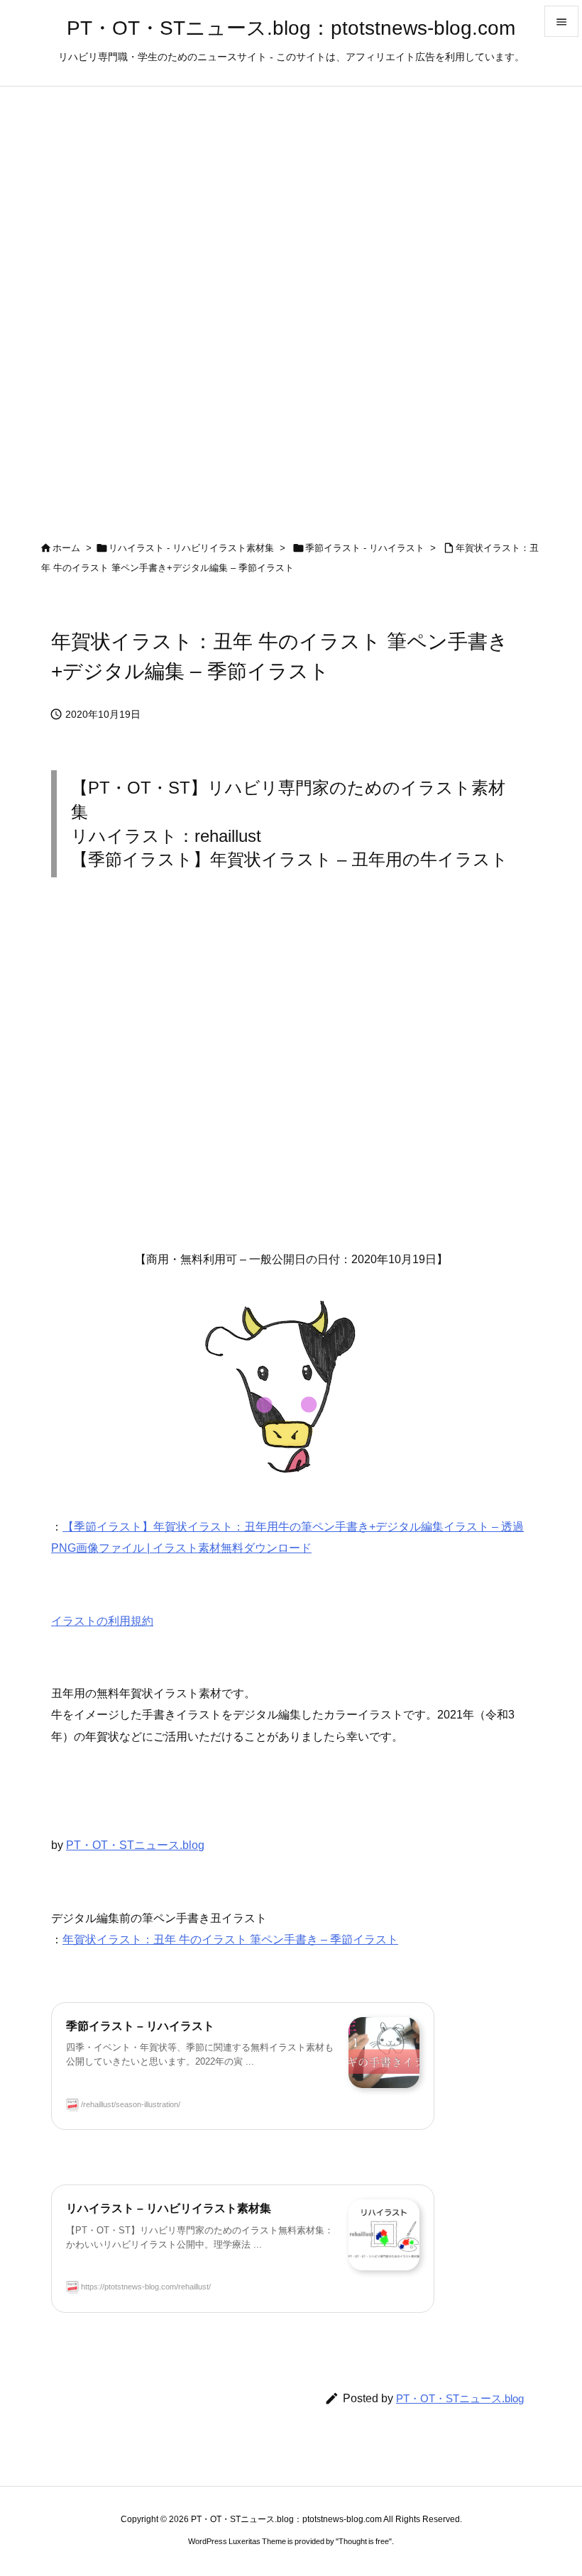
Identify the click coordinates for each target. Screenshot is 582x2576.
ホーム (66, 548)
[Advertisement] (291, 1077)
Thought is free (364, 2541)
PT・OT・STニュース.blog (135, 1845)
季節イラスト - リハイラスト (365, 548)
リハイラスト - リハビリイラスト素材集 (191, 548)
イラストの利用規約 (102, 1621)
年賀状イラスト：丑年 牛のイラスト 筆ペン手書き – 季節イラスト (230, 1939)
